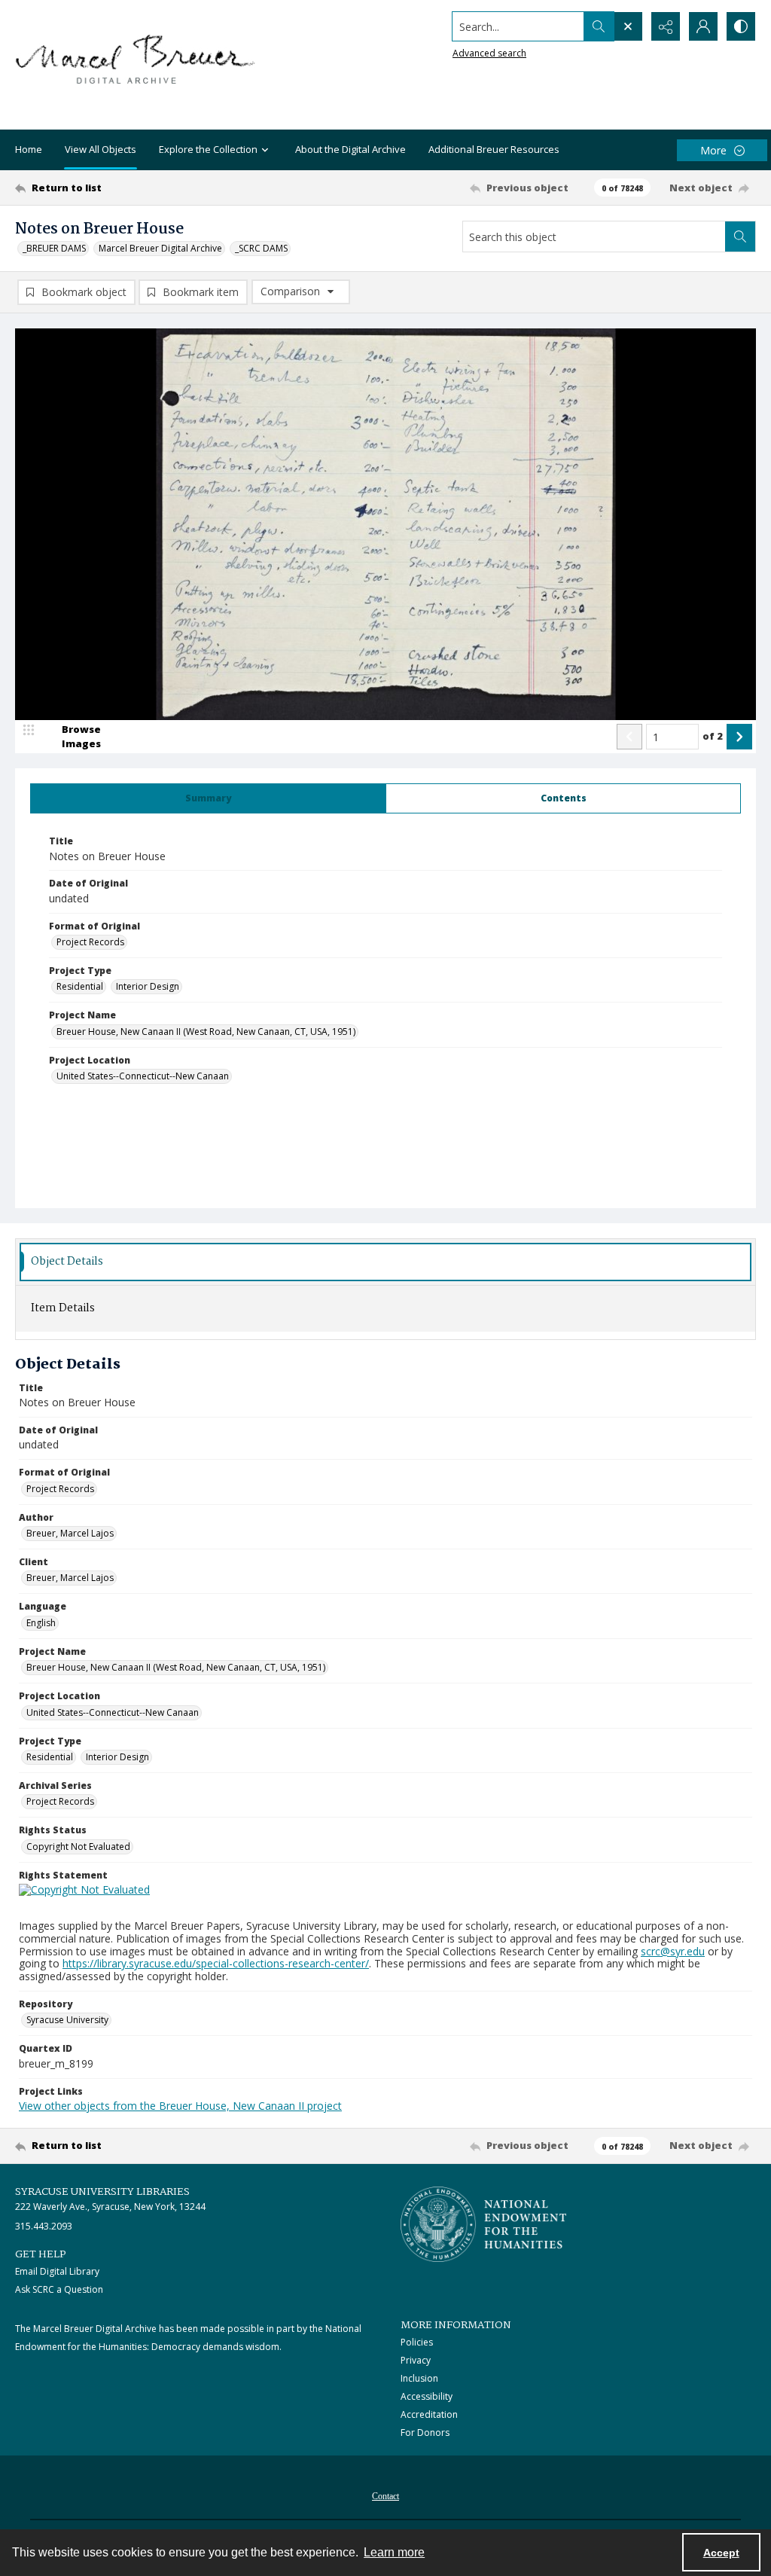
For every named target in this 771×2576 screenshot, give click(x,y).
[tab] (208, 798)
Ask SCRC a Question (59, 2289)
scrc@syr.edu (673, 1951)
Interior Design (148, 986)
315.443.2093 (44, 2226)
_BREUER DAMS (54, 248)
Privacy (416, 2360)
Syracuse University (67, 2020)
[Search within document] (740, 237)
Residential (80, 986)
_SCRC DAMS (261, 248)
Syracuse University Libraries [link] (102, 2192)
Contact (385, 2496)
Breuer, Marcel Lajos (70, 1533)
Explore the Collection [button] (208, 149)
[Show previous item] (629, 737)
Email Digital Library (57, 2271)
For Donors (425, 2433)
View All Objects (101, 149)
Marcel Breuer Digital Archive (160, 248)
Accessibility (427, 2396)
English (41, 1623)
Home (29, 149)
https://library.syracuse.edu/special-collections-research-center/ (216, 1963)
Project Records (90, 942)
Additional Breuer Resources (494, 149)
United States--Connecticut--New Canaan (143, 1076)
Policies (417, 2342)
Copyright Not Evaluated (78, 1847)
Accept (721, 2553)
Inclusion (419, 2378)
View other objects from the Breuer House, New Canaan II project (180, 2106)
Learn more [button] (394, 2552)
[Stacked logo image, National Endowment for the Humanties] (483, 2224)
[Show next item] (739, 737)
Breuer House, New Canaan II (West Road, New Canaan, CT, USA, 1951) (206, 1032)
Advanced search (489, 53)
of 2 (713, 736)
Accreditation (429, 2414)
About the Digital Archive (350, 149)
